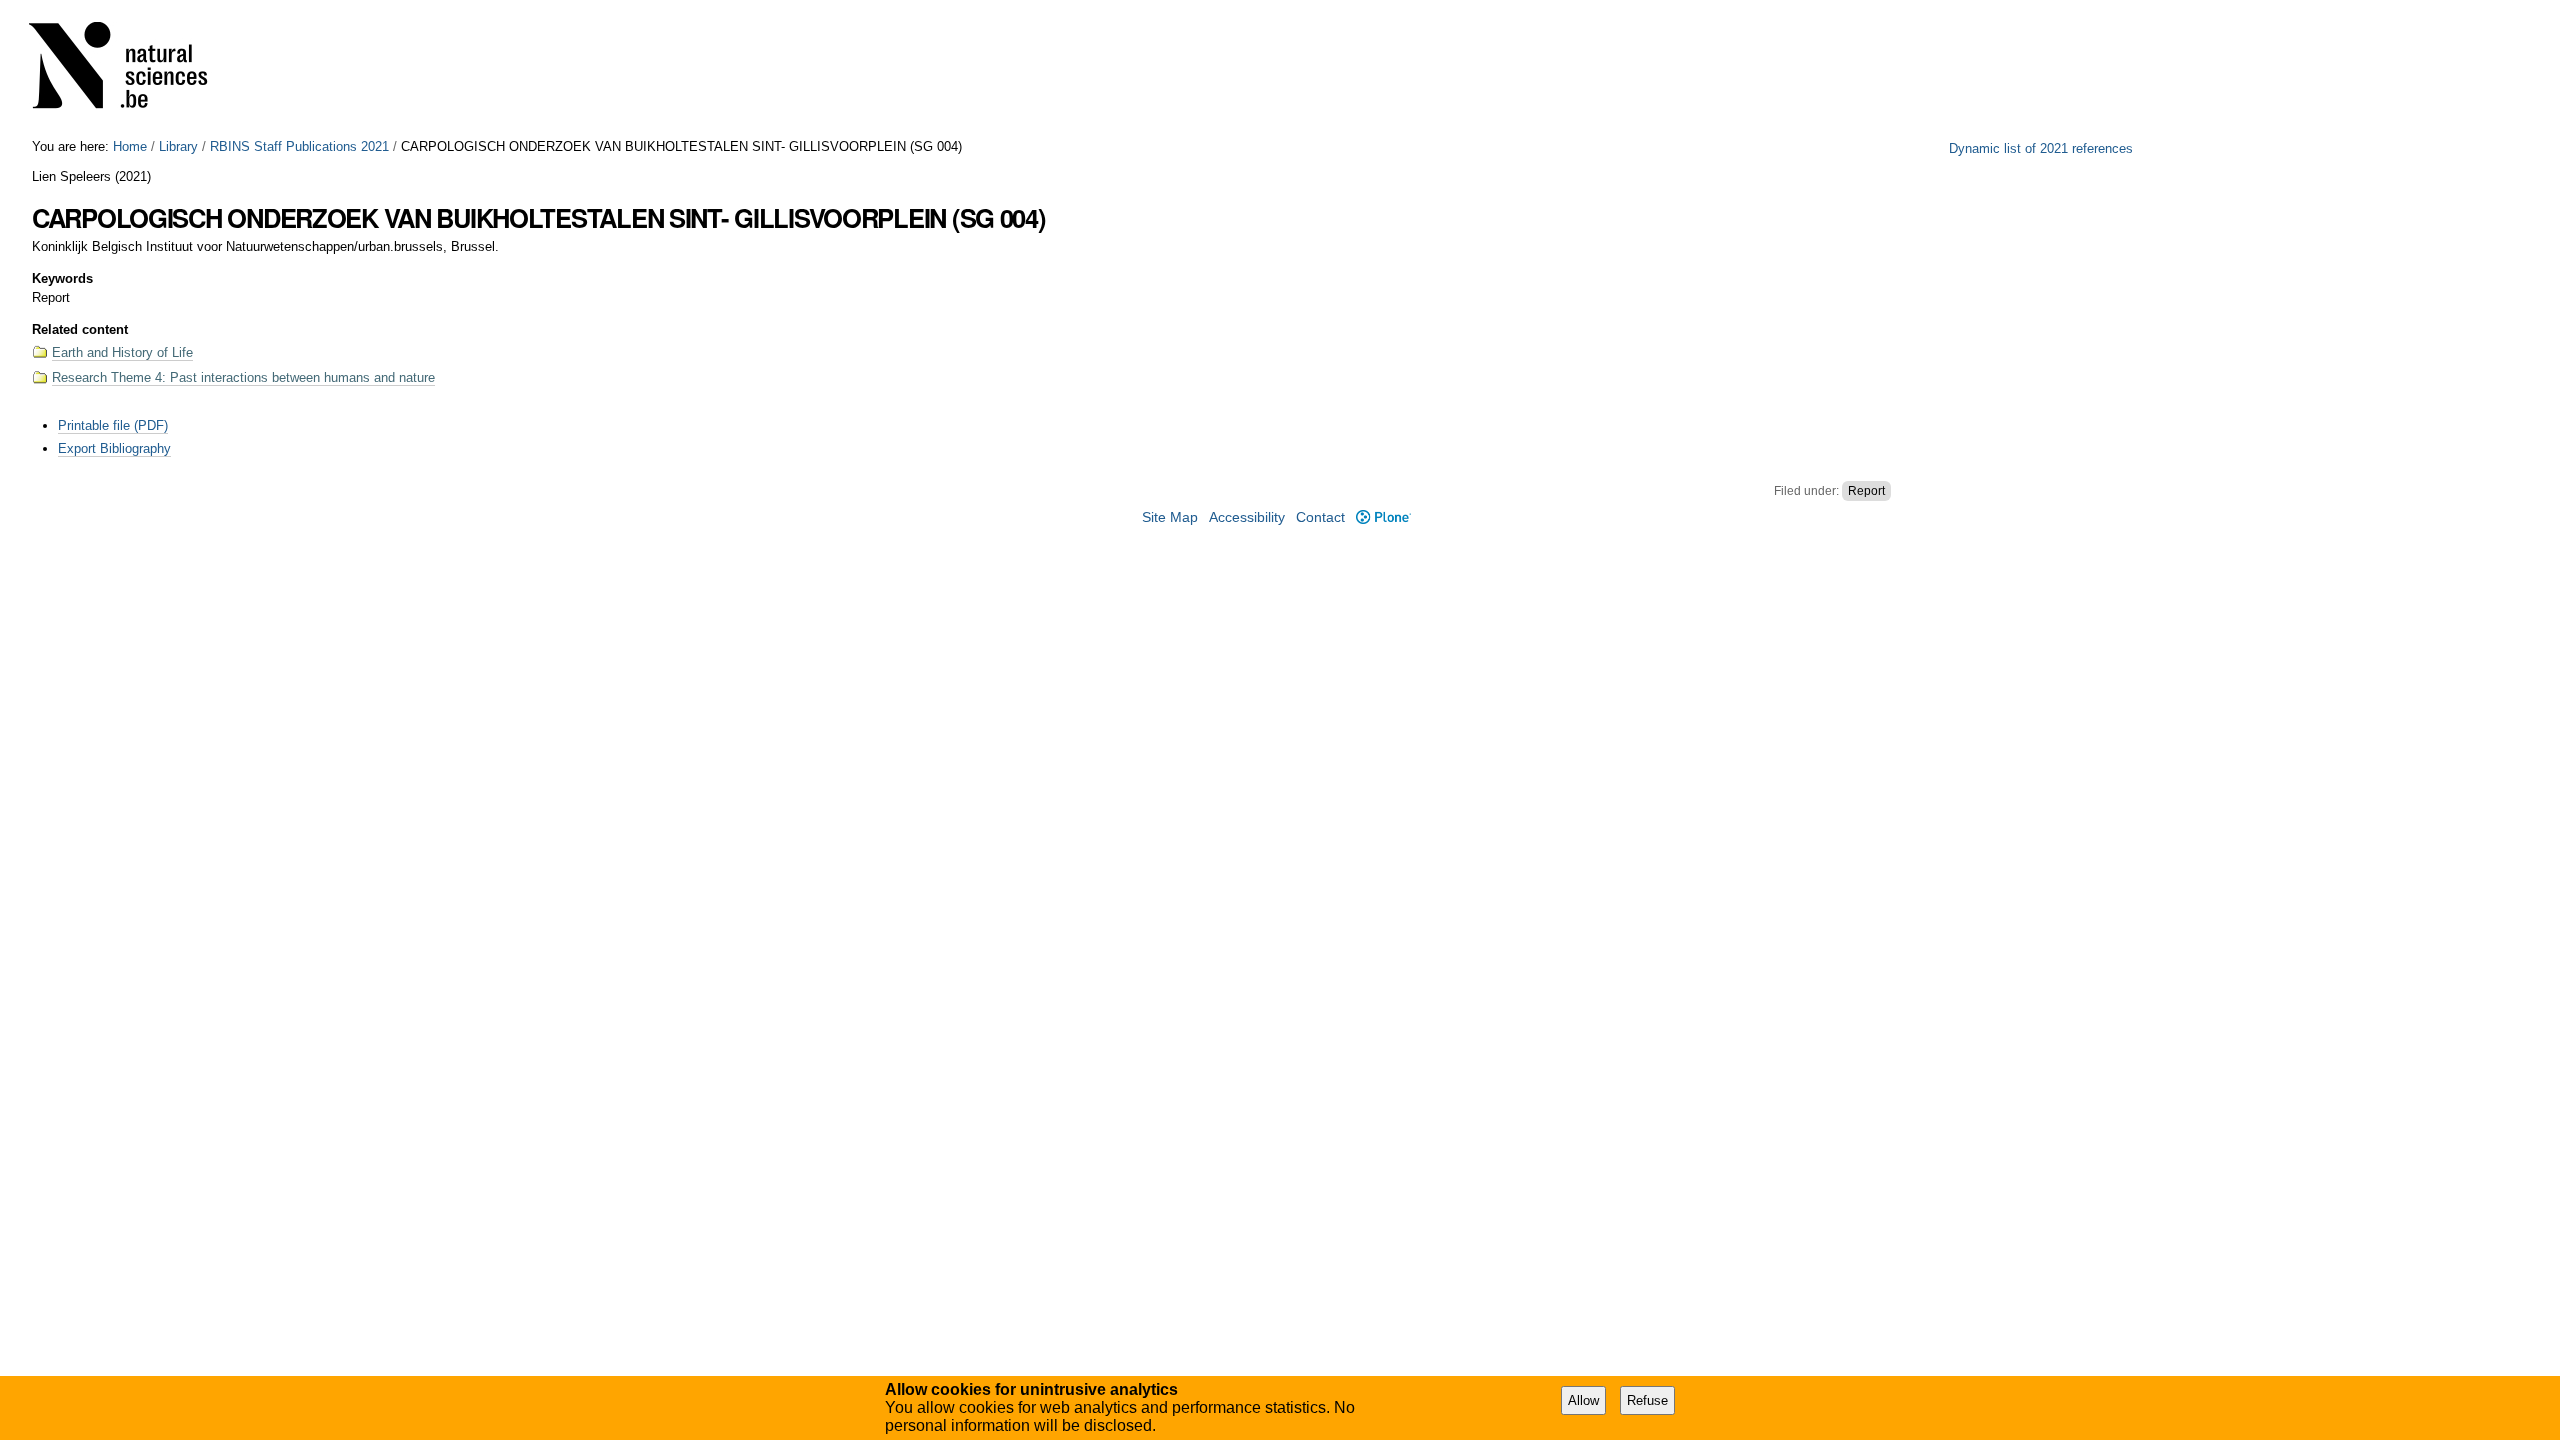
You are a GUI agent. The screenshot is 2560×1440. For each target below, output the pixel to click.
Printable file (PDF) (113, 425)
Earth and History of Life (122, 352)
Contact (1320, 517)
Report (1866, 491)
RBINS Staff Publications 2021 (299, 146)
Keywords (62, 278)
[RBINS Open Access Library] (131, 69)
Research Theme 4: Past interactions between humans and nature (243, 377)
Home (130, 146)
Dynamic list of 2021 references (2041, 148)
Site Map (1170, 517)
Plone (1383, 517)
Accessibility (1247, 517)
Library (178, 146)
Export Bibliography (114, 448)
